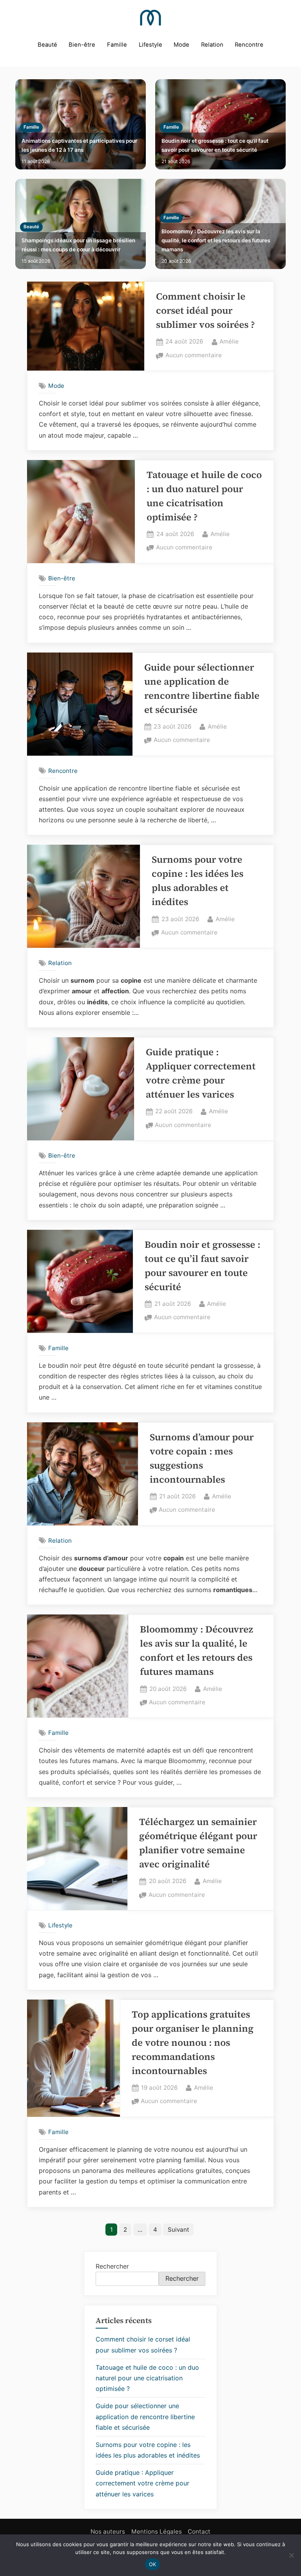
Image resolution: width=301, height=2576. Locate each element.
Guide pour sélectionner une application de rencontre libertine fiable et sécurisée (145, 2416)
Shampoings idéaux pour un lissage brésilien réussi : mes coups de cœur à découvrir (78, 245)
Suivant (179, 2230)
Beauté (47, 45)
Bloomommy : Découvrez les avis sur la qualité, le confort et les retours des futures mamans (216, 240)
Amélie (229, 341)
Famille (117, 45)
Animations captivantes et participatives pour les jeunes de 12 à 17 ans (79, 145)
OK (153, 2564)
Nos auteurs (108, 2531)
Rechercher (112, 2266)
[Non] (291, 2555)
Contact (199, 2531)
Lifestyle (150, 45)
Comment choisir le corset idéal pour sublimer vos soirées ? (205, 310)
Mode (181, 45)
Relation (212, 45)
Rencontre (249, 45)
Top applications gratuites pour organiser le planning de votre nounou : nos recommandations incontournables (193, 2042)
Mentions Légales (157, 2531)
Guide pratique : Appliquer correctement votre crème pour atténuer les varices (142, 2483)
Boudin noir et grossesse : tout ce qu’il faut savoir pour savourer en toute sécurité (215, 145)
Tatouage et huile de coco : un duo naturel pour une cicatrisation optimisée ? (147, 2378)
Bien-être (82, 45)
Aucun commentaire (194, 356)
